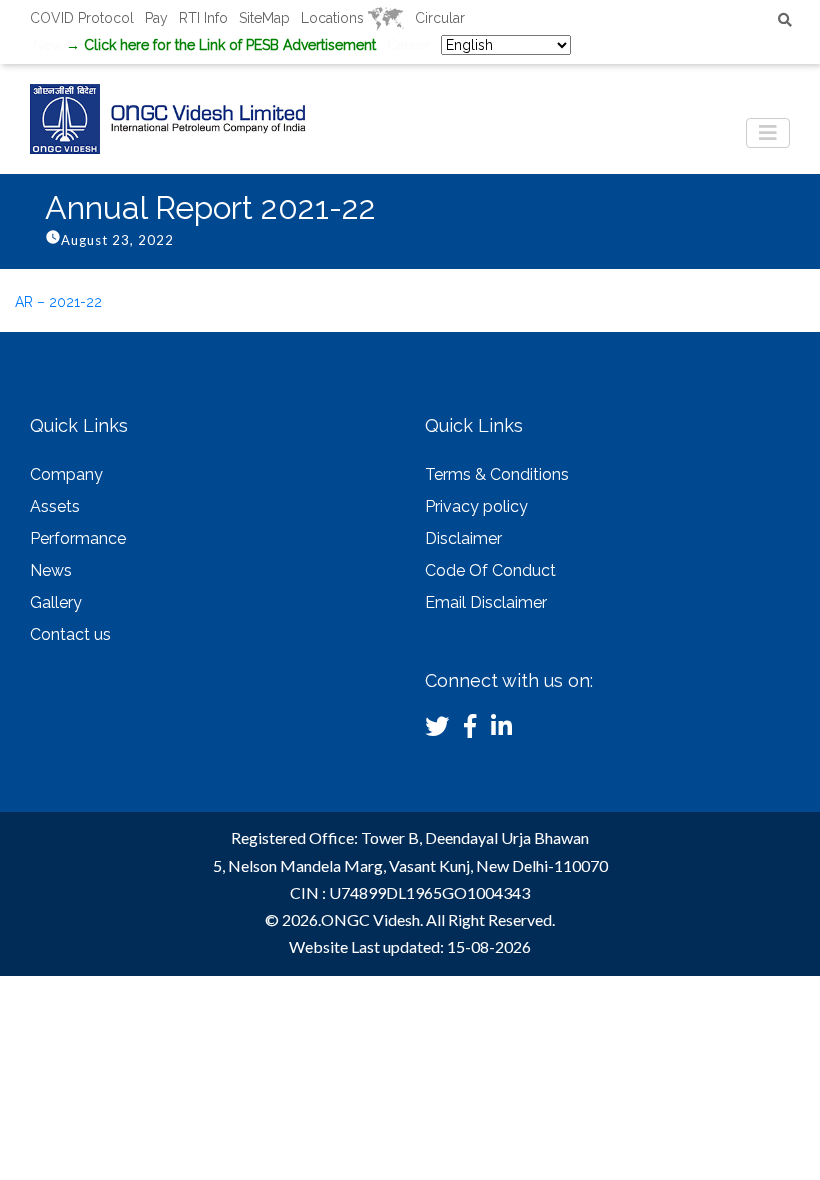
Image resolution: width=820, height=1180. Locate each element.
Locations (334, 18)
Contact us (70, 634)
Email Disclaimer (486, 602)
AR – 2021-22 (58, 302)
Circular (440, 18)
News (51, 570)
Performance (78, 538)
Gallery (56, 602)
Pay (156, 18)
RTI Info (203, 18)
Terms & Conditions (497, 474)
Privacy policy (476, 506)
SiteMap (264, 18)
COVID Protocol (82, 18)
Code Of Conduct (490, 570)
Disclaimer (463, 538)
